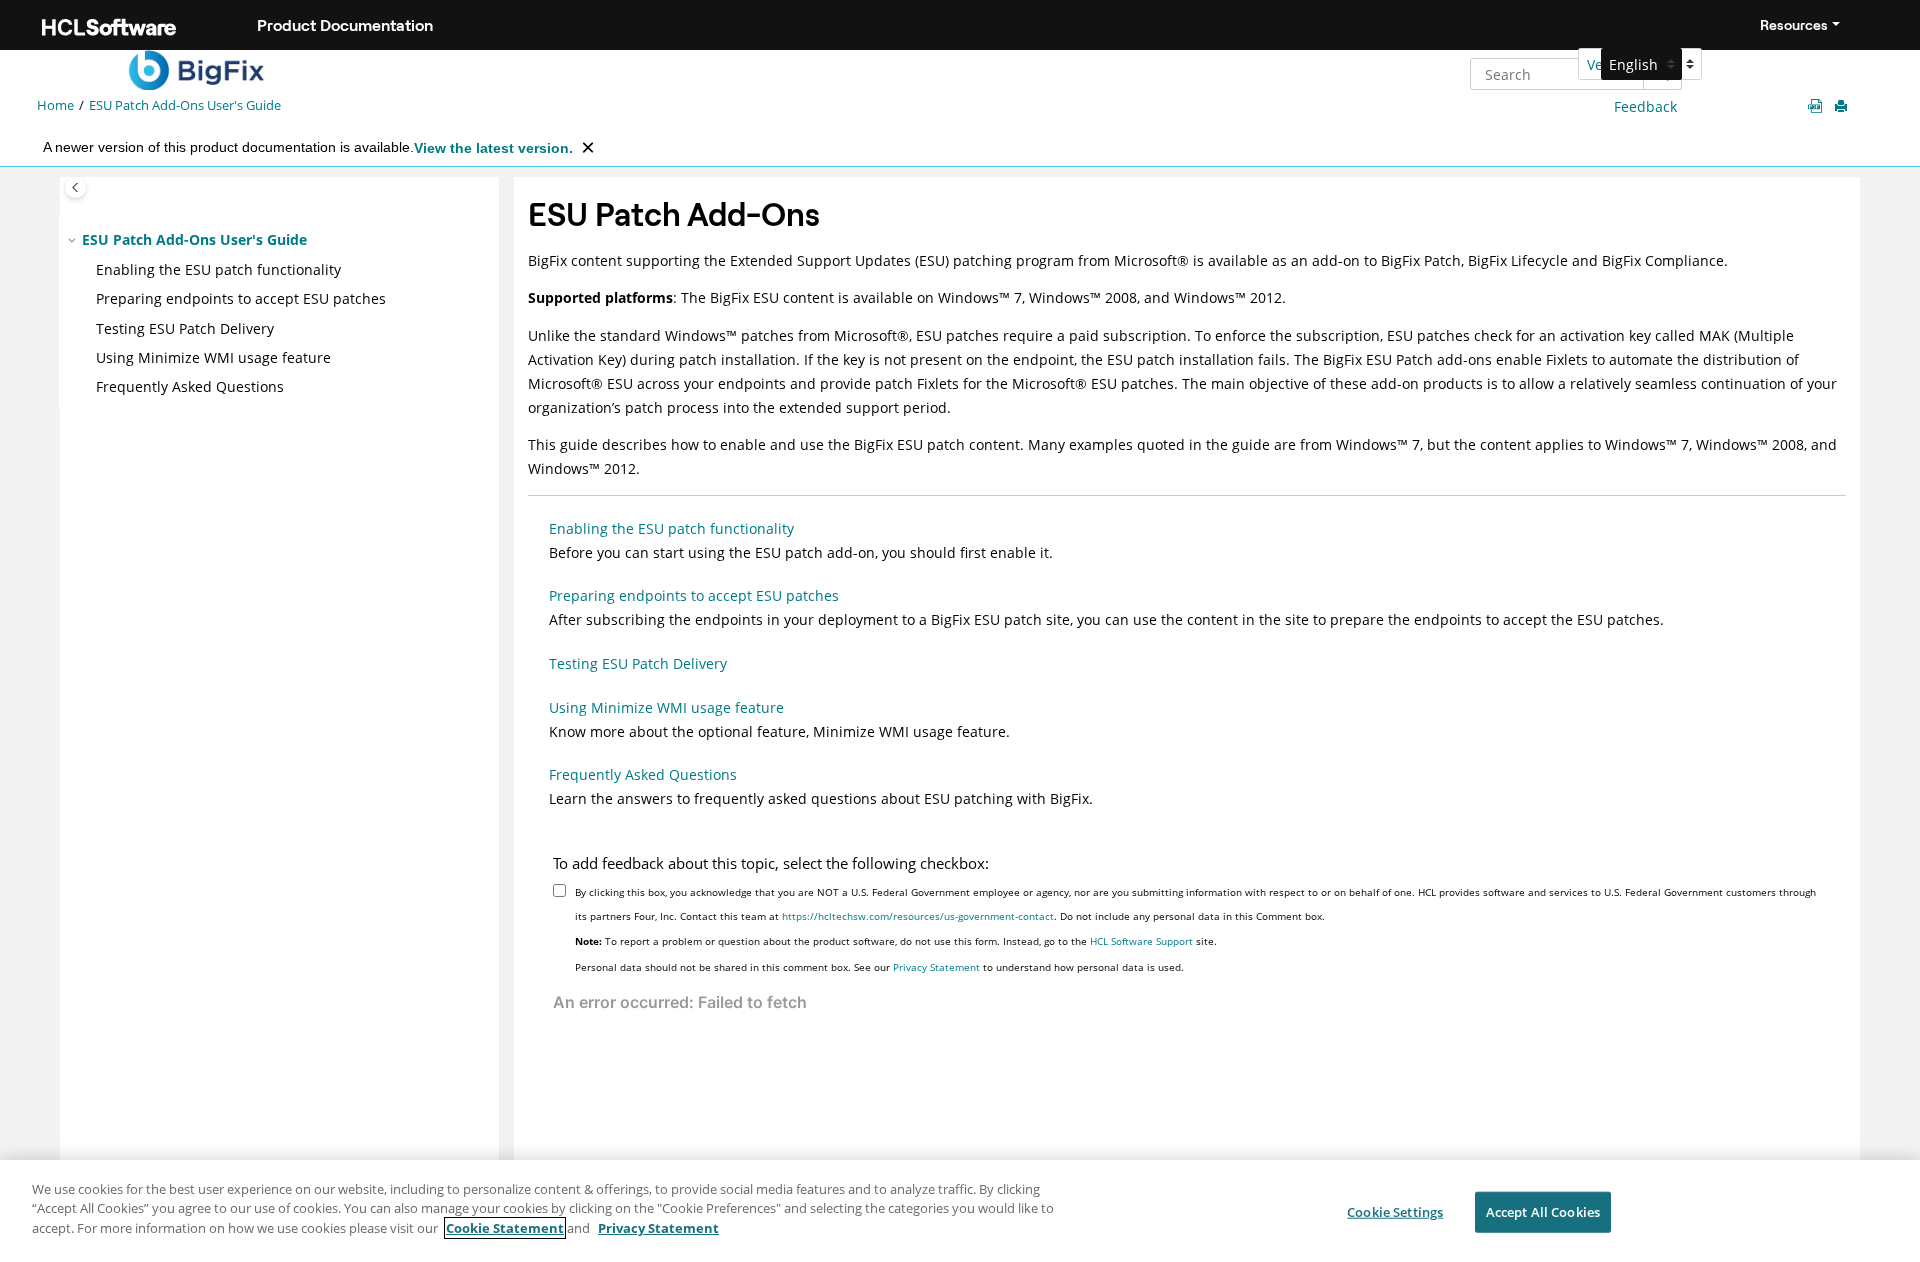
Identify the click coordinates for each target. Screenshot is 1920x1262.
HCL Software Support (1141, 941)
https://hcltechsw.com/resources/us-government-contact (918, 916)
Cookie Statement (505, 1228)
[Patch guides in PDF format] (1819, 106)
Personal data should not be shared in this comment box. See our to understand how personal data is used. (879, 967)
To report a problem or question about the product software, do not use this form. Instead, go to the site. (896, 941)
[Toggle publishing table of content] (75, 187)
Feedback (1645, 106)
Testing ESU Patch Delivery (185, 328)
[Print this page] (1843, 107)
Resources (1794, 25)
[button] (74, 240)
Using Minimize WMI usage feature (213, 357)
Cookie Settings (1395, 1212)
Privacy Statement (936, 967)
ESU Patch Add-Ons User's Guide (185, 105)
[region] (960, 1211)
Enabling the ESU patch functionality (218, 269)
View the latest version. (493, 148)
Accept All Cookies (1543, 1212)
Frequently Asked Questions (190, 386)
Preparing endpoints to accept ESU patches (241, 298)
